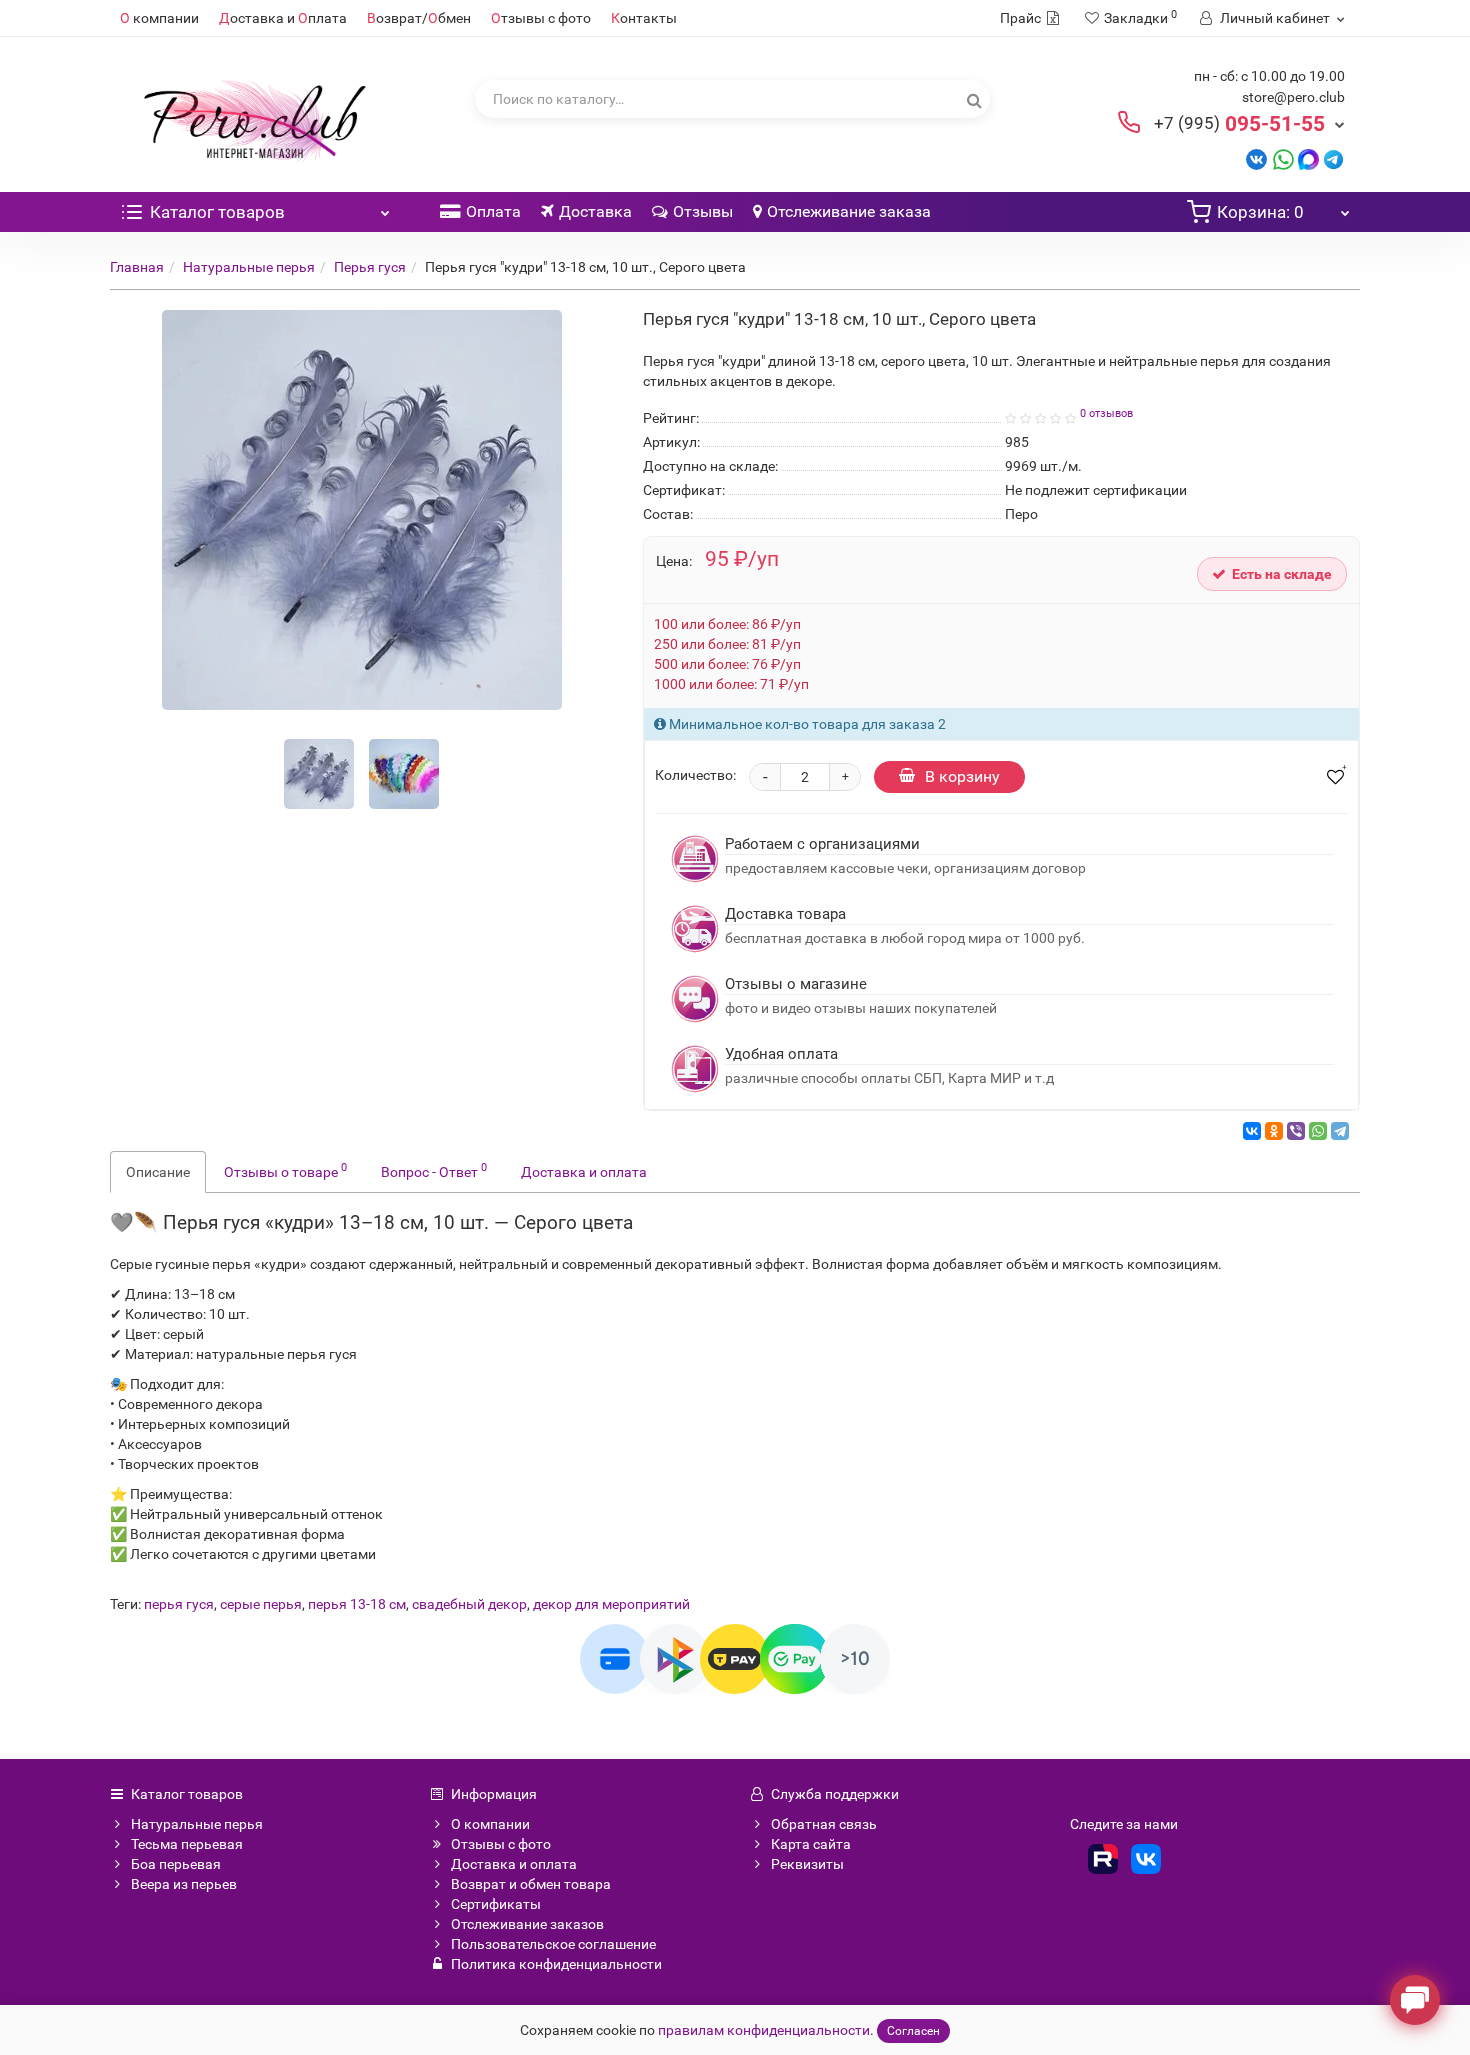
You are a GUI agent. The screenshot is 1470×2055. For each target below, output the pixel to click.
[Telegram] (1340, 1131)
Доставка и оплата (584, 1172)
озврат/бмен (419, 18)
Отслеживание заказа (849, 211)
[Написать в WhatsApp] (1283, 158)
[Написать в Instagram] (1333, 158)
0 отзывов (1106, 413)
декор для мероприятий (611, 1604)
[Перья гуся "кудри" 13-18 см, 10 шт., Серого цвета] (319, 774)
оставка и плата (283, 18)
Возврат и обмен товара (531, 1884)
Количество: (695, 775)
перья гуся (179, 1604)
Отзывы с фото (501, 1844)
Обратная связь (824, 1824)
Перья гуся (370, 267)
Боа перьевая (176, 1864)
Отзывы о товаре (285, 1170)
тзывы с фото (541, 18)
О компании (490, 1824)
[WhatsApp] (1318, 1131)
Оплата (493, 211)
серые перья (261, 1604)
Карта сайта (811, 1844)
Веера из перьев (184, 1884)
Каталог (217, 212)
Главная (137, 267)
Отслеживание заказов (527, 1924)
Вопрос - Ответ (434, 1170)
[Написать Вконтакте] (1256, 158)
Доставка (595, 211)
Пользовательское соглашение (553, 1944)
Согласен (913, 2031)
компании (159, 18)
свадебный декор (469, 1604)
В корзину (962, 776)
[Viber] (1296, 1131)
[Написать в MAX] (1308, 158)
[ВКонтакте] (1252, 1131)
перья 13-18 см (357, 1604)
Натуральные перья (249, 267)
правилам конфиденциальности (764, 2030)
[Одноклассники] (1274, 1131)
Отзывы (703, 211)
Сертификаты (496, 1904)
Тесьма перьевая (187, 1844)
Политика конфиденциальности (556, 1964)
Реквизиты (807, 1864)
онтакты (644, 18)
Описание (158, 1172)
